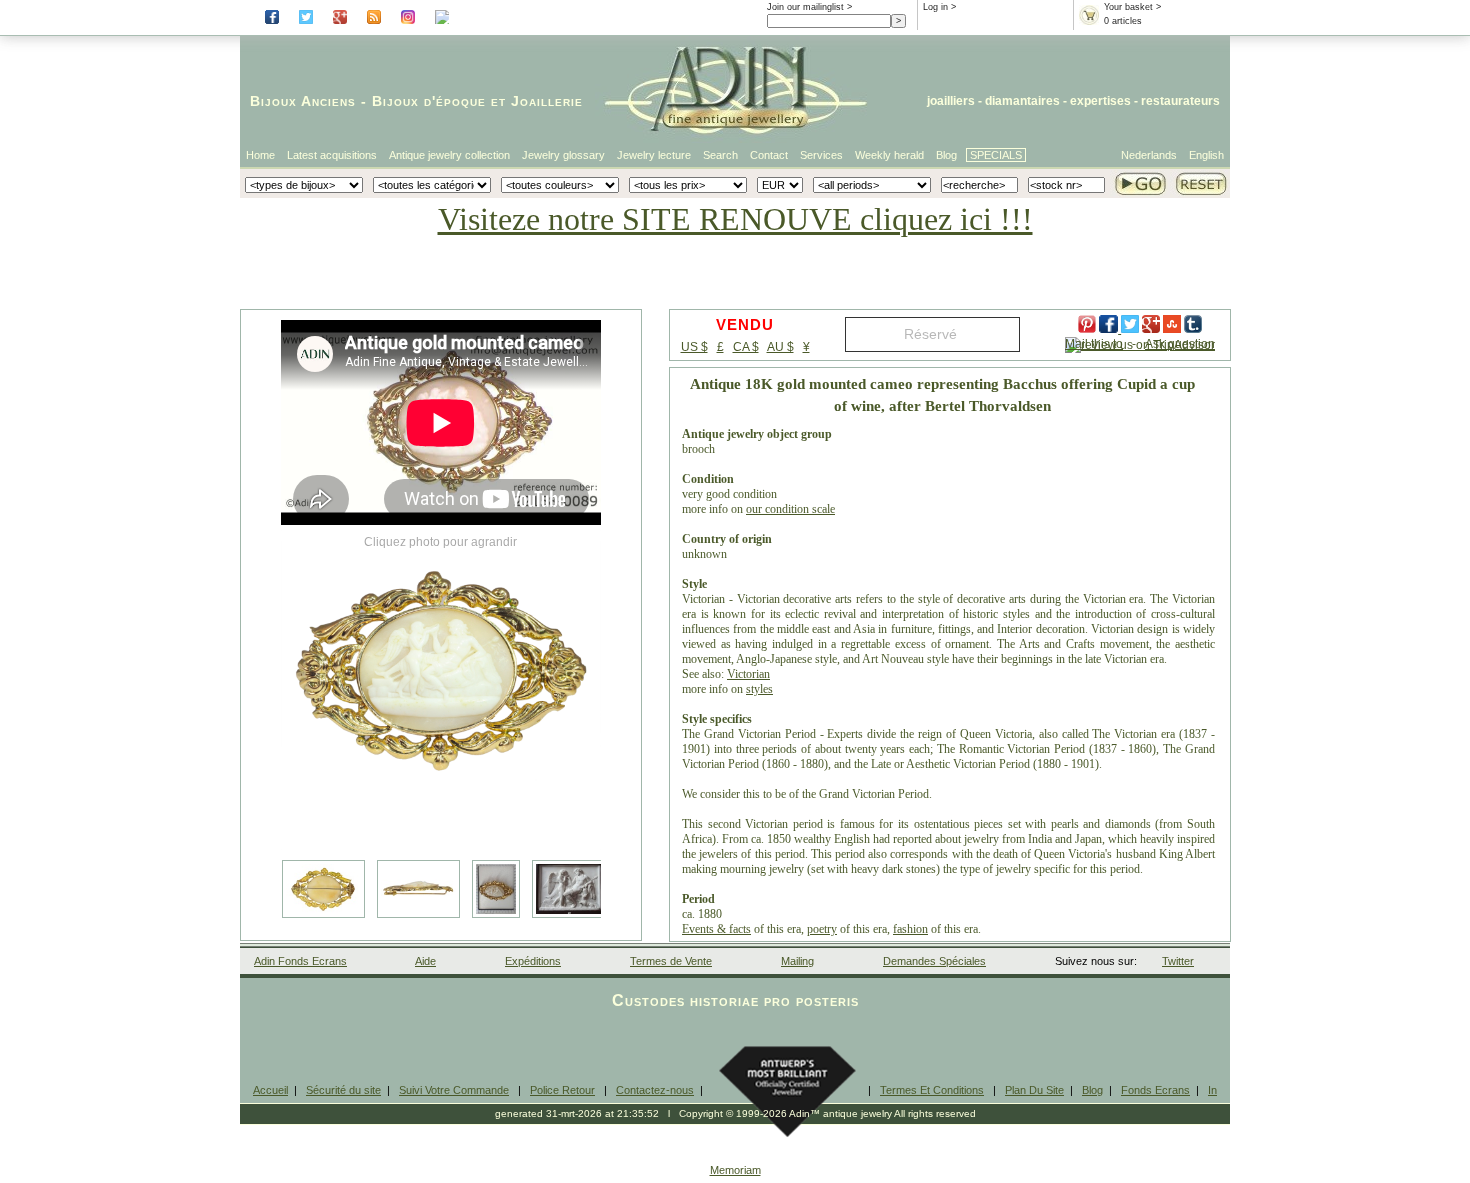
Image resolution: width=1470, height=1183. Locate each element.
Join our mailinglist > (809, 7)
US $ (694, 347)
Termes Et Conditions (932, 1090)
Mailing (797, 961)
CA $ (746, 347)
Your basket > (1132, 7)
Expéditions (533, 961)
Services (821, 155)
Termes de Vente (671, 961)
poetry (822, 929)
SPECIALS (996, 155)
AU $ (780, 347)
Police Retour (562, 1090)
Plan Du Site (1034, 1090)
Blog (946, 155)
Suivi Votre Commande (454, 1090)
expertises (1100, 101)
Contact (769, 155)
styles (759, 689)
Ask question (1180, 344)
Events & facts (716, 929)
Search (720, 155)
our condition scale (790, 509)
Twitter (1178, 961)
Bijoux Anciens (303, 101)
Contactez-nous (655, 1090)
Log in (935, 7)
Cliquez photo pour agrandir (440, 542)
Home (260, 155)
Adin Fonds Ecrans (300, 961)
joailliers (951, 101)
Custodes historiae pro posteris (735, 1000)
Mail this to (1094, 344)
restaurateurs (1180, 101)
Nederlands (1149, 155)
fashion (910, 929)
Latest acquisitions (332, 155)
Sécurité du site (343, 1090)
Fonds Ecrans (1155, 1090)
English (1206, 155)
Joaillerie (547, 101)
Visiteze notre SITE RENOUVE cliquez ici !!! (735, 219)
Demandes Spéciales (934, 961)
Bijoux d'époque (429, 101)
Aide (425, 961)
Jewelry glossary (563, 155)
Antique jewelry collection (449, 155)
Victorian (748, 674)
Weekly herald (889, 155)
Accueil (270, 1090)
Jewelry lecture (654, 155)
